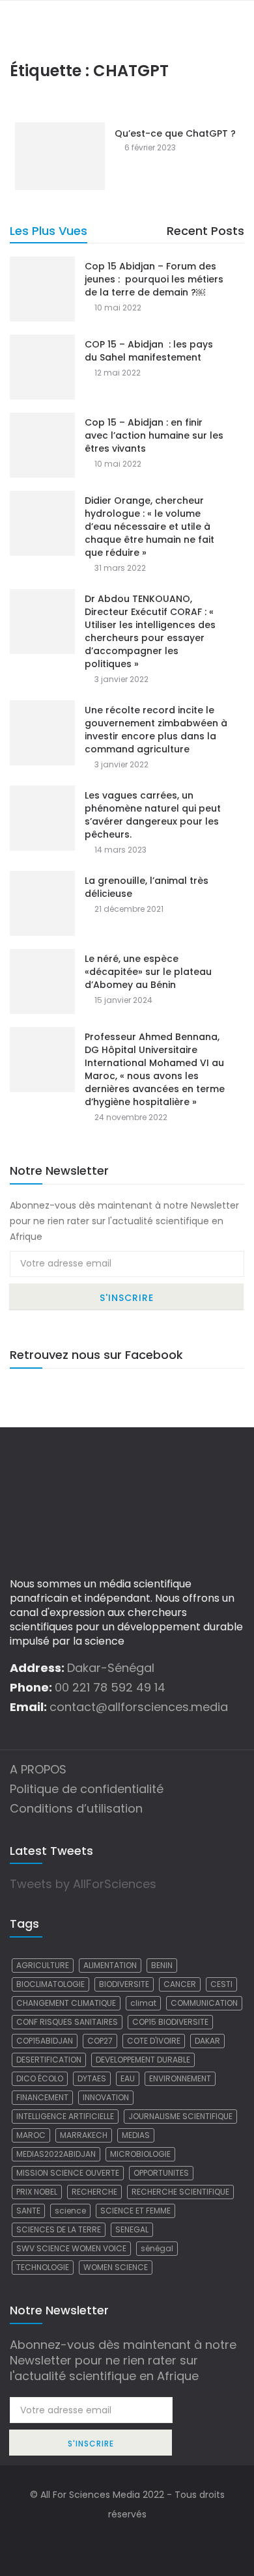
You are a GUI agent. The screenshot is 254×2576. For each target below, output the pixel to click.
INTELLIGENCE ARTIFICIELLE (65, 2116)
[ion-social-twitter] (127, 2540)
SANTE (28, 2211)
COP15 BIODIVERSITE (170, 2022)
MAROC (31, 2135)
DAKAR (207, 2041)
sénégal (157, 2248)
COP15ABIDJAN (45, 2041)
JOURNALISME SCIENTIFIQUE (180, 2116)
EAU (128, 2078)
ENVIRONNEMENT (180, 2078)
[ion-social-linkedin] (153, 2540)
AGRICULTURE (43, 1965)
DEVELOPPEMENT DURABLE (143, 2060)
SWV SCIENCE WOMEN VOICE (71, 2248)
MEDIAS (136, 2135)
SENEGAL (132, 2229)
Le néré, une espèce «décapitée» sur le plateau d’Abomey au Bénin (148, 972)
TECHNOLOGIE (43, 2267)
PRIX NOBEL (37, 2192)
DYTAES (92, 2078)
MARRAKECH (84, 2135)
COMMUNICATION (204, 2003)
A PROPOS (38, 1769)
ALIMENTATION (110, 1965)
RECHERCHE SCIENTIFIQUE (180, 2192)
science (70, 2211)
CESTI (221, 1984)
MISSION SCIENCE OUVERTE (68, 2173)
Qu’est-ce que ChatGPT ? (175, 133)
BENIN (162, 1965)
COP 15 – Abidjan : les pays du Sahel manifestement (149, 351)
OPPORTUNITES (161, 2173)
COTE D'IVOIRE (154, 2041)
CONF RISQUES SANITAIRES (67, 2022)
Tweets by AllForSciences (83, 1884)
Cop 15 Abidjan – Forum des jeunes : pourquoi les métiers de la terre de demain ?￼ (154, 279)
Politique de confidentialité (87, 1789)
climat (143, 2003)
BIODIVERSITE (124, 1984)
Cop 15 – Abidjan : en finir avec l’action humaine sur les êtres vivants (154, 435)
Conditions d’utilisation (76, 1808)
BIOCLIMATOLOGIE (50, 1984)
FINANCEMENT (42, 2097)
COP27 (100, 2041)
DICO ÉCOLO (40, 2078)
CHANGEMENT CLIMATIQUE (66, 2003)
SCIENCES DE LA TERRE (59, 2229)
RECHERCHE (94, 2192)
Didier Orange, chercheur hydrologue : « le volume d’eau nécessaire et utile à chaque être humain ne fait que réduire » (149, 527)
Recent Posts (205, 231)
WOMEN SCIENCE (116, 2267)
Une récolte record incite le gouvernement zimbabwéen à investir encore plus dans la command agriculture (156, 730)
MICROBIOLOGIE (140, 2154)
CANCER (180, 1984)
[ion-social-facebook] (101, 2540)
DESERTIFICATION (49, 2060)
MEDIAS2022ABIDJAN (56, 2154)
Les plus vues (49, 231)
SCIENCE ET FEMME (135, 2211)
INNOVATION (106, 2097)
